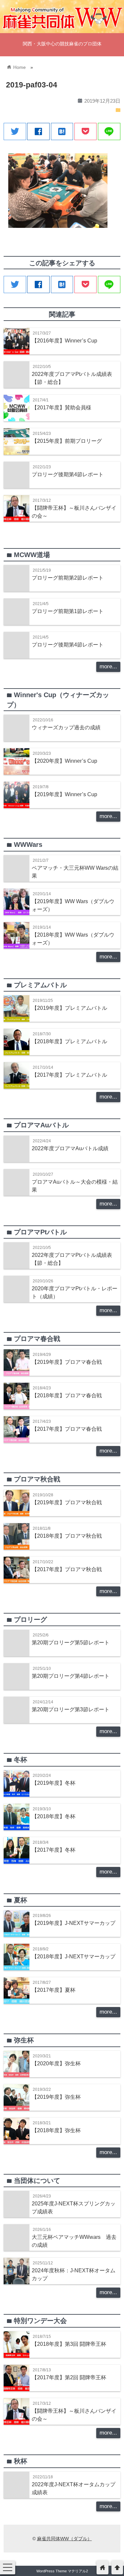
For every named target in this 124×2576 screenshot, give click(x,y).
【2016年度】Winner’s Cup (64, 340)
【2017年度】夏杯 (54, 1990)
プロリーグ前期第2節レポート (68, 578)
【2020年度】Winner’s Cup (64, 761)
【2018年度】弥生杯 (56, 2130)
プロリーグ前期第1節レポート (68, 611)
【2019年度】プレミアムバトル (69, 1008)
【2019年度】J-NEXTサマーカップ (74, 1923)
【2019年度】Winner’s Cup (64, 794)
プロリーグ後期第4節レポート (68, 474)
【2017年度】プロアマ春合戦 (67, 1429)
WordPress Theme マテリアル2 (62, 2571)
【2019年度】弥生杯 (56, 2097)
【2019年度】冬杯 (54, 1783)
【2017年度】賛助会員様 (62, 407)
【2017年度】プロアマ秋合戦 (67, 1569)
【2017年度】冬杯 (54, 1850)
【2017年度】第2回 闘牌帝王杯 (69, 2377)
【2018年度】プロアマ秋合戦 (67, 1536)
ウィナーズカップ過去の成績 (66, 727)
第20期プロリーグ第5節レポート (71, 1642)
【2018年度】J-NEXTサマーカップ (74, 1956)
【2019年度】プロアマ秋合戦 (67, 1502)
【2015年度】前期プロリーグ (67, 441)
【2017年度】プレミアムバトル (69, 1075)
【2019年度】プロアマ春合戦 (67, 1362)
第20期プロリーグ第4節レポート (71, 1676)
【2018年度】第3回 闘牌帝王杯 (69, 2344)
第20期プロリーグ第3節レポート (71, 1709)
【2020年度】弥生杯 (56, 2063)
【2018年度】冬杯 (54, 1816)
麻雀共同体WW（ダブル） (64, 2539)
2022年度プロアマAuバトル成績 (70, 1148)
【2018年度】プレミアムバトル (69, 1041)
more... (108, 667)
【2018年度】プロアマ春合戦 (67, 1395)
